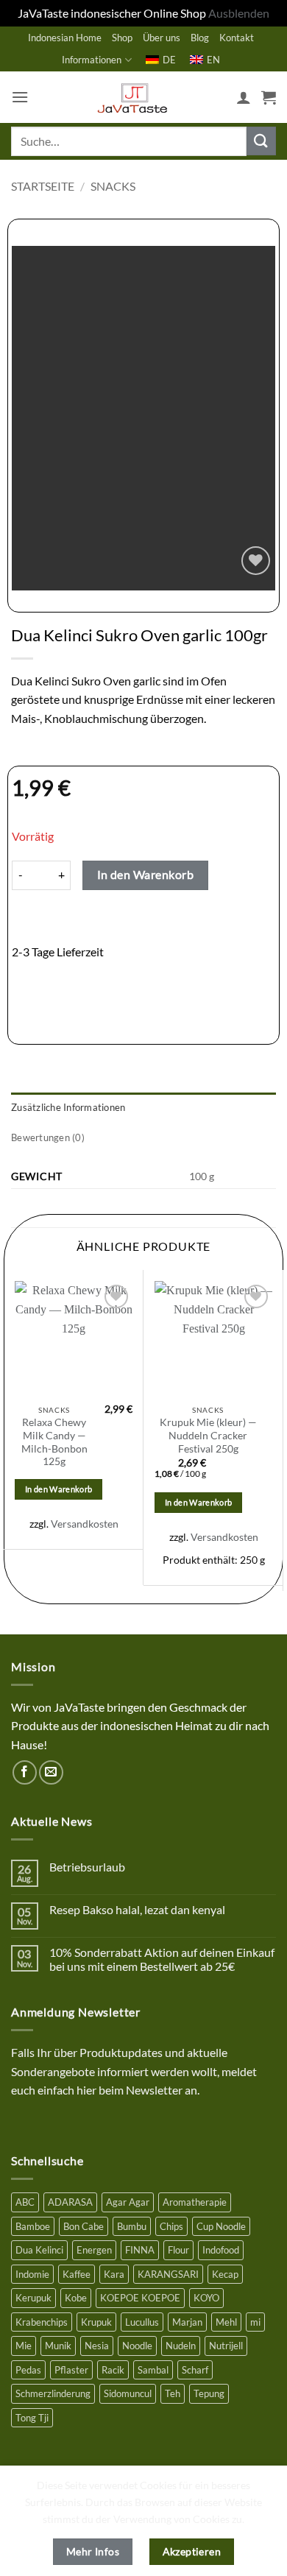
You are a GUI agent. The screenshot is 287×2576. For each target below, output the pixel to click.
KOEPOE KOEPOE (140, 2298)
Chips (171, 2226)
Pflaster (71, 2370)
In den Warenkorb (145, 875)
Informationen (92, 60)
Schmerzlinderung (53, 2393)
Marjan (187, 2322)
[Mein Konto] (244, 97)
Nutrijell (226, 2346)
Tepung (209, 2393)
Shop (122, 38)
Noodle (137, 2346)
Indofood (221, 2250)
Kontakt (237, 38)
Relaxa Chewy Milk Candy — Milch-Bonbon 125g (54, 1442)
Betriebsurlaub (87, 1867)
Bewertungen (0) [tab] (48, 1137)
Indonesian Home (65, 38)
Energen (94, 2250)
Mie (24, 2346)
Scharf (195, 2370)
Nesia (97, 2346)
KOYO (206, 2298)
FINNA (140, 2250)
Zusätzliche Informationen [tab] (68, 1107)
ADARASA (70, 2202)
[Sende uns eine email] (51, 1772)
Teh (173, 2393)
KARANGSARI (168, 2274)
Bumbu (132, 2226)
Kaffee (77, 2274)
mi (255, 2322)
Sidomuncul (128, 2393)
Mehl (226, 2322)
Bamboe (33, 2226)
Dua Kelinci (39, 2250)
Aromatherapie (195, 2202)
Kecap (225, 2274)
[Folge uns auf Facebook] (25, 1772)
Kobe (76, 2298)
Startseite (43, 186)
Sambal (153, 2370)
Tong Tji (32, 2418)
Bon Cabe (84, 2226)
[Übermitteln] (261, 141)
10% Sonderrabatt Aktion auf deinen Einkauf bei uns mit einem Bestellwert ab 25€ (162, 1959)
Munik (58, 2346)
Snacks (113, 186)
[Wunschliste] (256, 561)
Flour (178, 2250)
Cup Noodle (221, 2226)
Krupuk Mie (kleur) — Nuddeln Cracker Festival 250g (208, 1435)
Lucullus (142, 2322)
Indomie (32, 2274)
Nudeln (181, 2346)
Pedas (28, 2370)
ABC (25, 2202)
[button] (20, 97)
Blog (200, 38)
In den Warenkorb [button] (59, 1489)
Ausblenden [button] (239, 13)
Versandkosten (85, 1524)
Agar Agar (128, 2202)
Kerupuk (33, 2298)
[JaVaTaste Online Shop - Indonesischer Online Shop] (132, 97)
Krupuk (96, 2322)
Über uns (162, 38)
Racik (113, 2370)
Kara (114, 2274)
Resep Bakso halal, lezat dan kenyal (137, 1909)
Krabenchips (42, 2322)
